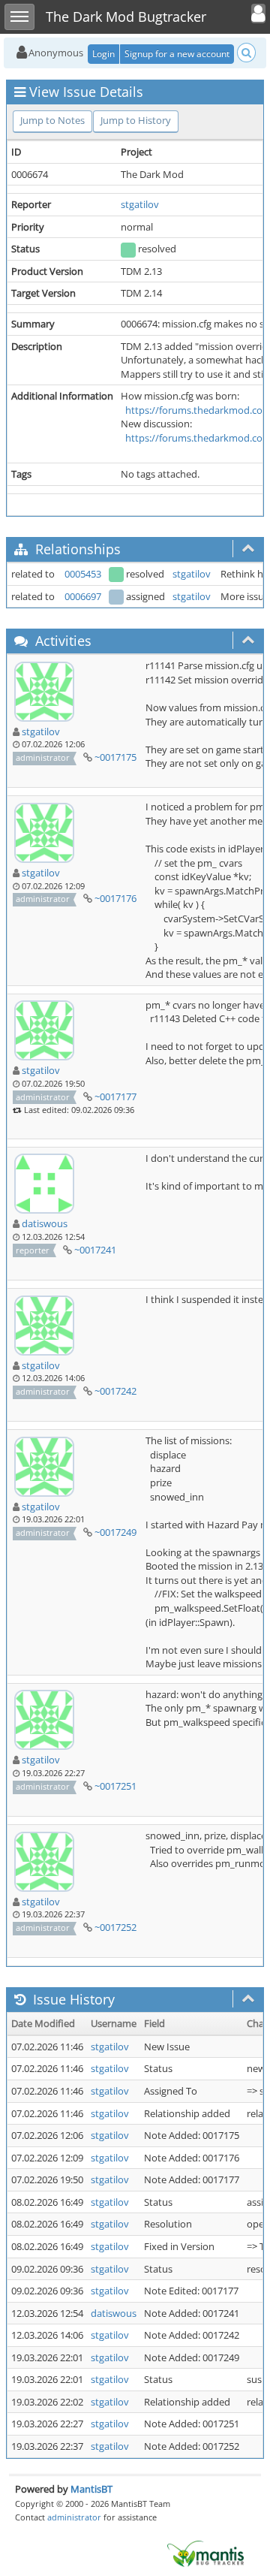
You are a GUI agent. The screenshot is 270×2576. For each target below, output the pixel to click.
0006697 (83, 596)
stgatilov (140, 204)
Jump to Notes (52, 120)
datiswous (45, 1223)
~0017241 (95, 1250)
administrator (74, 2517)
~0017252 (115, 1927)
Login (103, 54)
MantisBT (91, 2489)
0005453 (83, 574)
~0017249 (115, 1532)
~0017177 (115, 1096)
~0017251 (115, 1786)
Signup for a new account (177, 54)
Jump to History (136, 120)
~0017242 (115, 1391)
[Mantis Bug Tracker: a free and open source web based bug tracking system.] (205, 2553)
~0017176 (115, 898)
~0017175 (115, 757)
